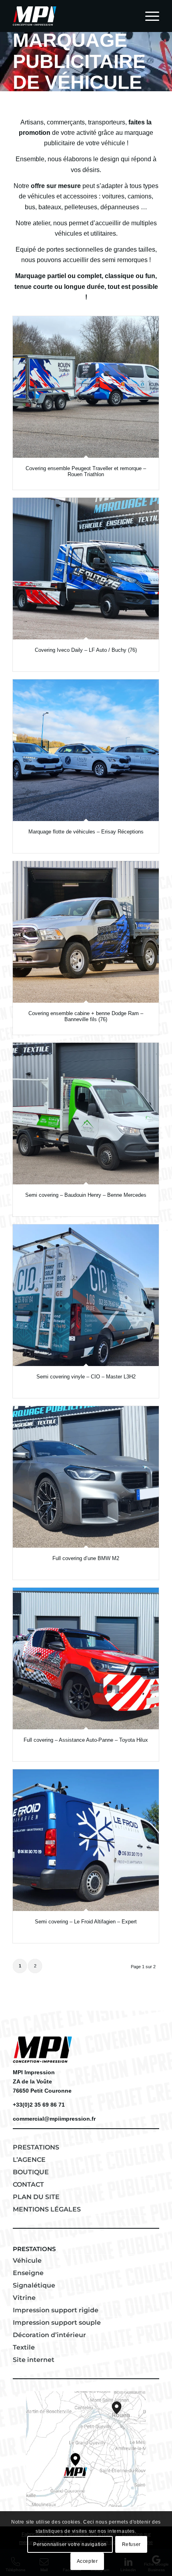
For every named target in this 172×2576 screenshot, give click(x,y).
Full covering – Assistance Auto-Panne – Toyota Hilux (86, 1740)
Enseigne (28, 2273)
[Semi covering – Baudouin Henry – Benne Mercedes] (86, 1114)
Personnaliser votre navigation (70, 2544)
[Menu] (148, 16)
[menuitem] (148, 16)
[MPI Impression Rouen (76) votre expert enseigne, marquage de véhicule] (71, 16)
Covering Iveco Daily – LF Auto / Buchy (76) (86, 650)
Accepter (87, 2561)
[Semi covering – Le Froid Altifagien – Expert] (86, 1840)
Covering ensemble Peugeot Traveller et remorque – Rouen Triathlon (86, 471)
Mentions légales (47, 2209)
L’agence (29, 2160)
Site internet (34, 2360)
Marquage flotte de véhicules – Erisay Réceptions (86, 832)
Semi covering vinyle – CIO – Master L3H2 (86, 1377)
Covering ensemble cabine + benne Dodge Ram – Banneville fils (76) (86, 1016)
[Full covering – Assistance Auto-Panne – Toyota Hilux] (86, 1659)
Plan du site (36, 2197)
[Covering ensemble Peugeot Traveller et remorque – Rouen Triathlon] (86, 387)
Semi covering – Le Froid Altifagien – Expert (86, 1922)
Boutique (31, 2172)
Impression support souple (57, 2323)
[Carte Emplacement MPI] (86, 2449)
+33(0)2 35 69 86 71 (39, 2105)
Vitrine (24, 2298)
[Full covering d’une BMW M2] (86, 1477)
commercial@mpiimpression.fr (54, 2119)
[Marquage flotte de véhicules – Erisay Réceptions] (86, 750)
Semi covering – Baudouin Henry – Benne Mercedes (86, 1195)
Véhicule (27, 2261)
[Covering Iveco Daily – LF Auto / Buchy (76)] (86, 569)
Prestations (36, 2147)
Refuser (131, 2544)
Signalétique (34, 2285)
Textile (24, 2347)
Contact (28, 2184)
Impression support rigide (56, 2310)
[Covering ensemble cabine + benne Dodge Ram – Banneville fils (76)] (86, 932)
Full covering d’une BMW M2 (86, 1558)
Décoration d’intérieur (49, 2335)
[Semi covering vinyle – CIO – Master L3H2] (86, 1295)
